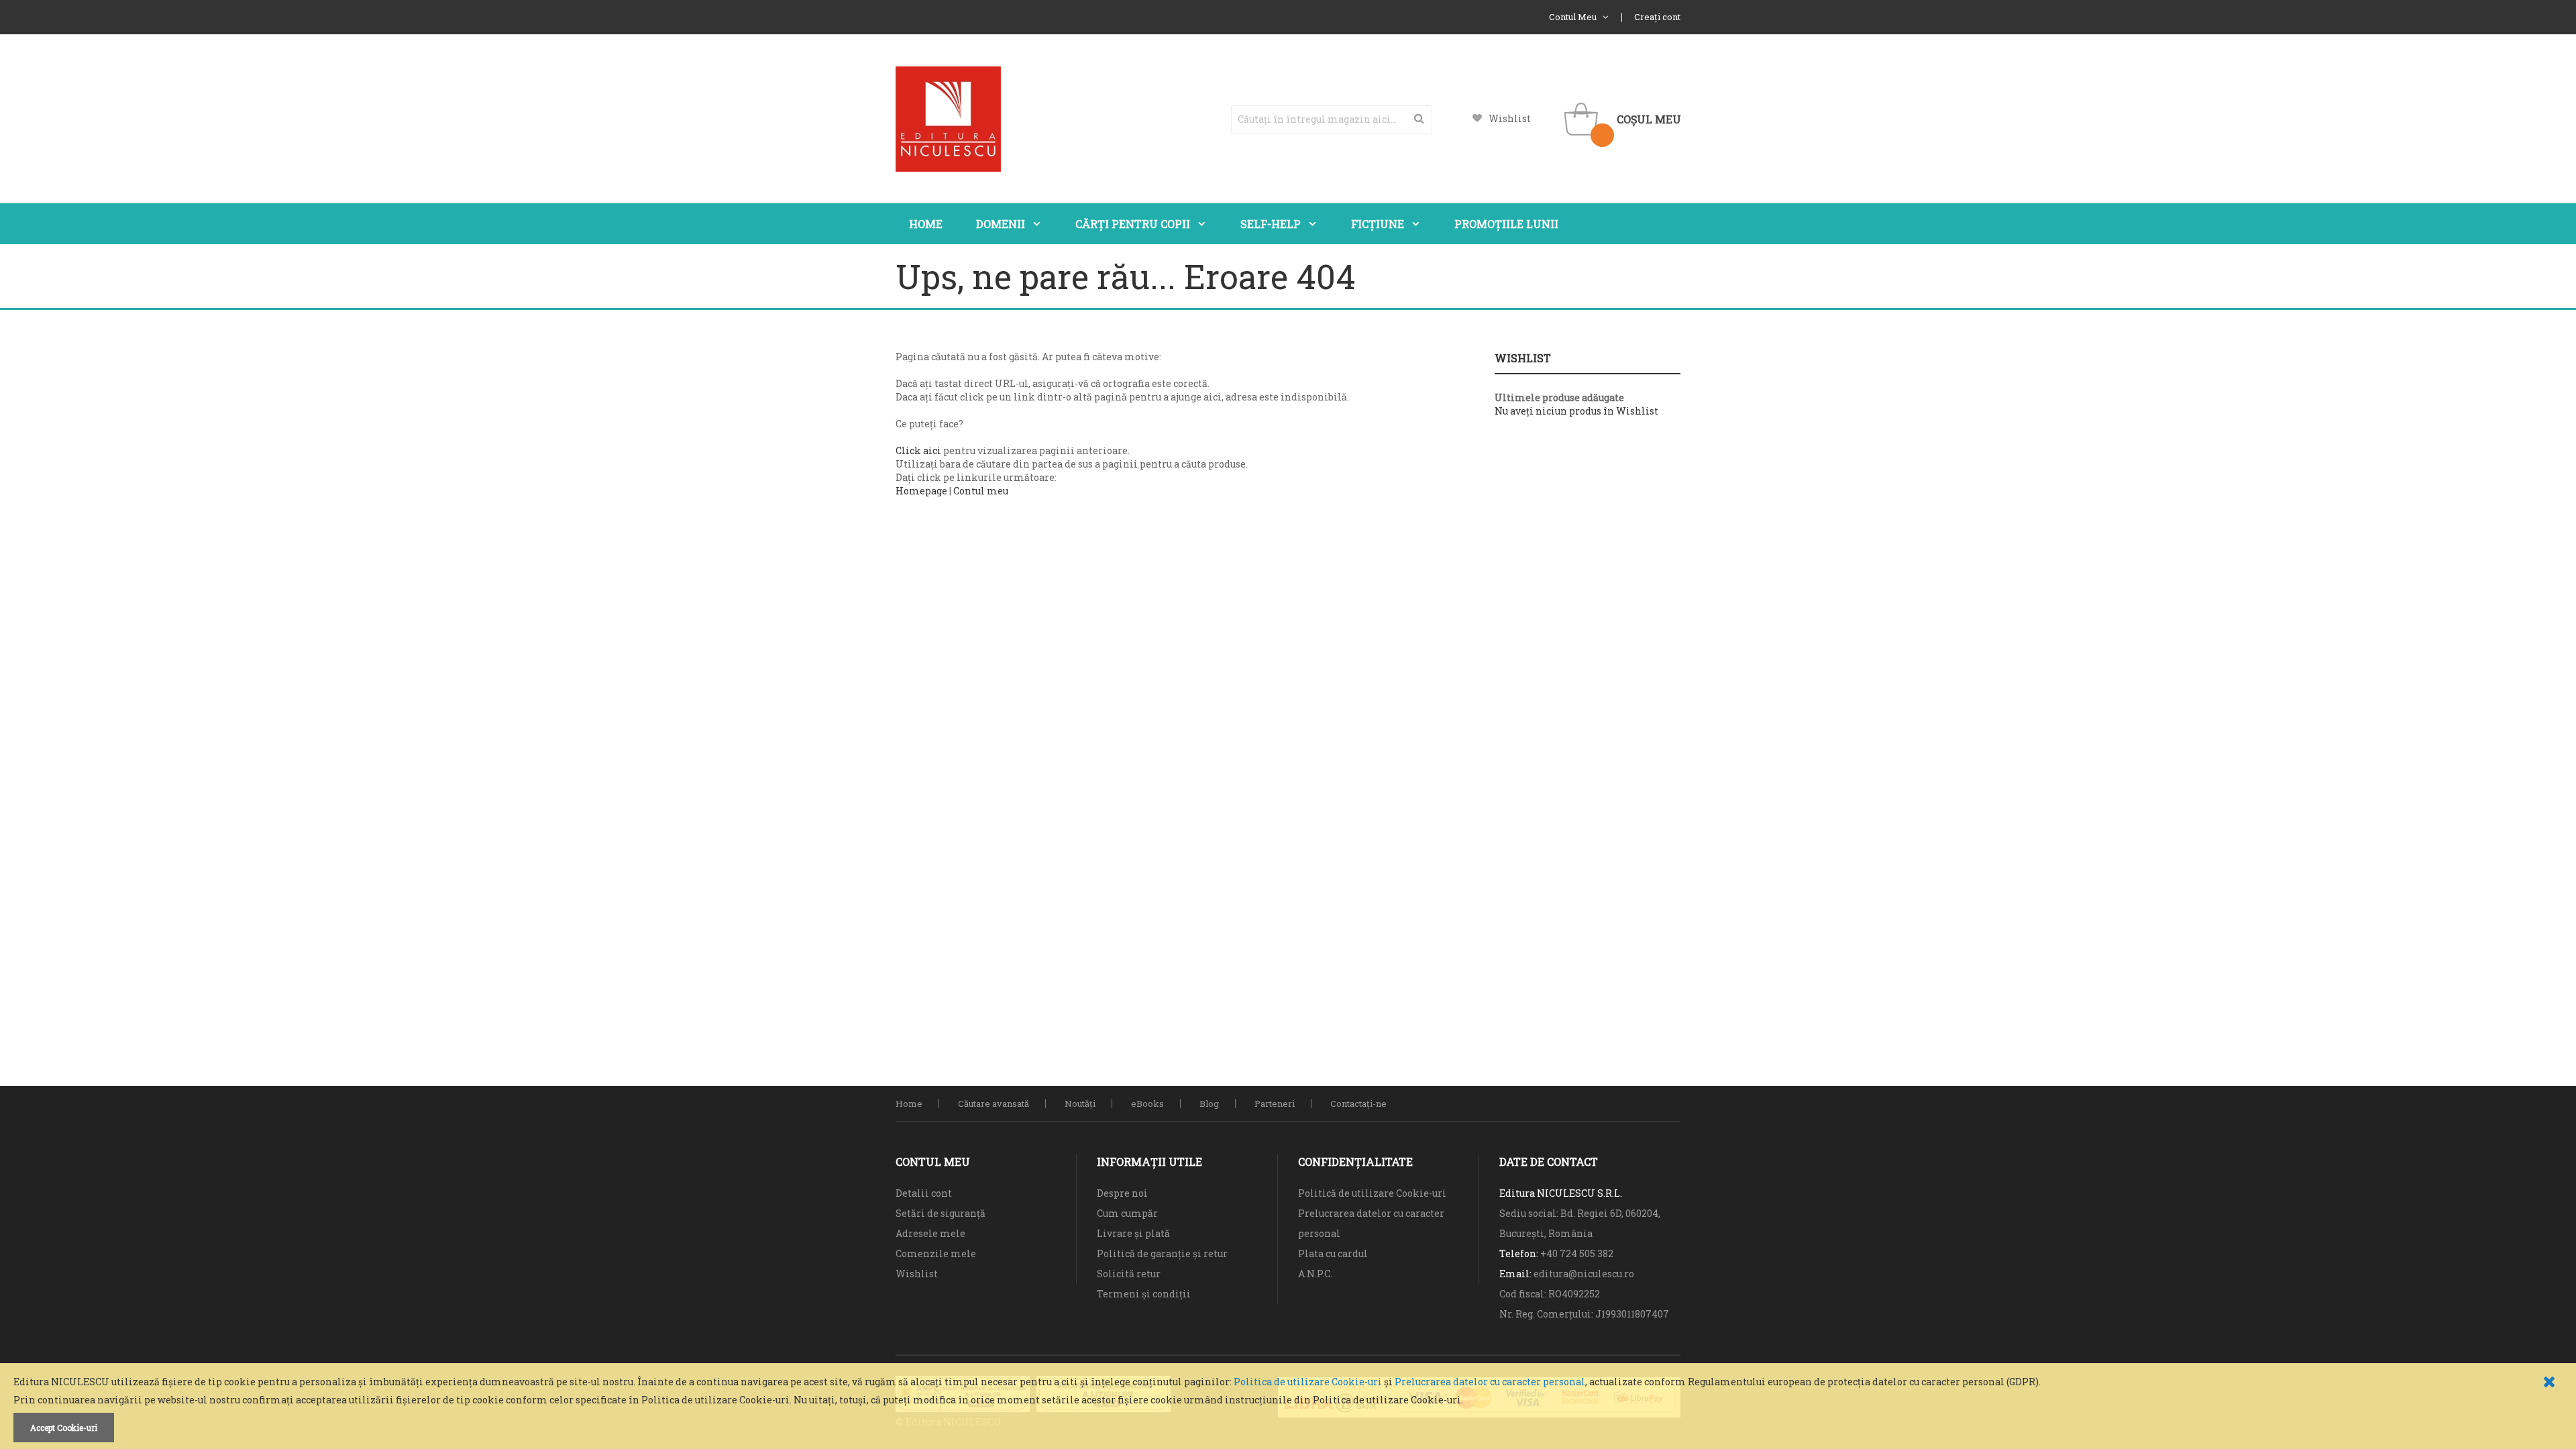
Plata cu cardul (1333, 1253)
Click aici (918, 450)
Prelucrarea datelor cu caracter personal (1490, 1382)
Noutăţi (1080, 1104)
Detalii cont (924, 1193)
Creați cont (1657, 17)
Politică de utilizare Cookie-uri (1372, 1193)
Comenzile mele (936, 1253)
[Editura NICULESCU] (948, 119)
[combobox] (1332, 119)
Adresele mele (930, 1233)
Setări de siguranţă (941, 1213)
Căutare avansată (994, 1104)
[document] (1288, 1409)
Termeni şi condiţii (1144, 1294)
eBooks (1147, 1104)
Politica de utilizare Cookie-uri (1308, 1382)
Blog (1209, 1104)
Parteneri (1275, 1104)
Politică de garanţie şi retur (1162, 1253)
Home (909, 1104)
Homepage (921, 491)
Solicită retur (1129, 1274)
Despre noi (1122, 1193)
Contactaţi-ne (1358, 1104)
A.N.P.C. (1315, 1274)
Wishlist (1510, 118)
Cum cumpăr (1127, 1213)
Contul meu (981, 491)
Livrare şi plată (1133, 1233)
